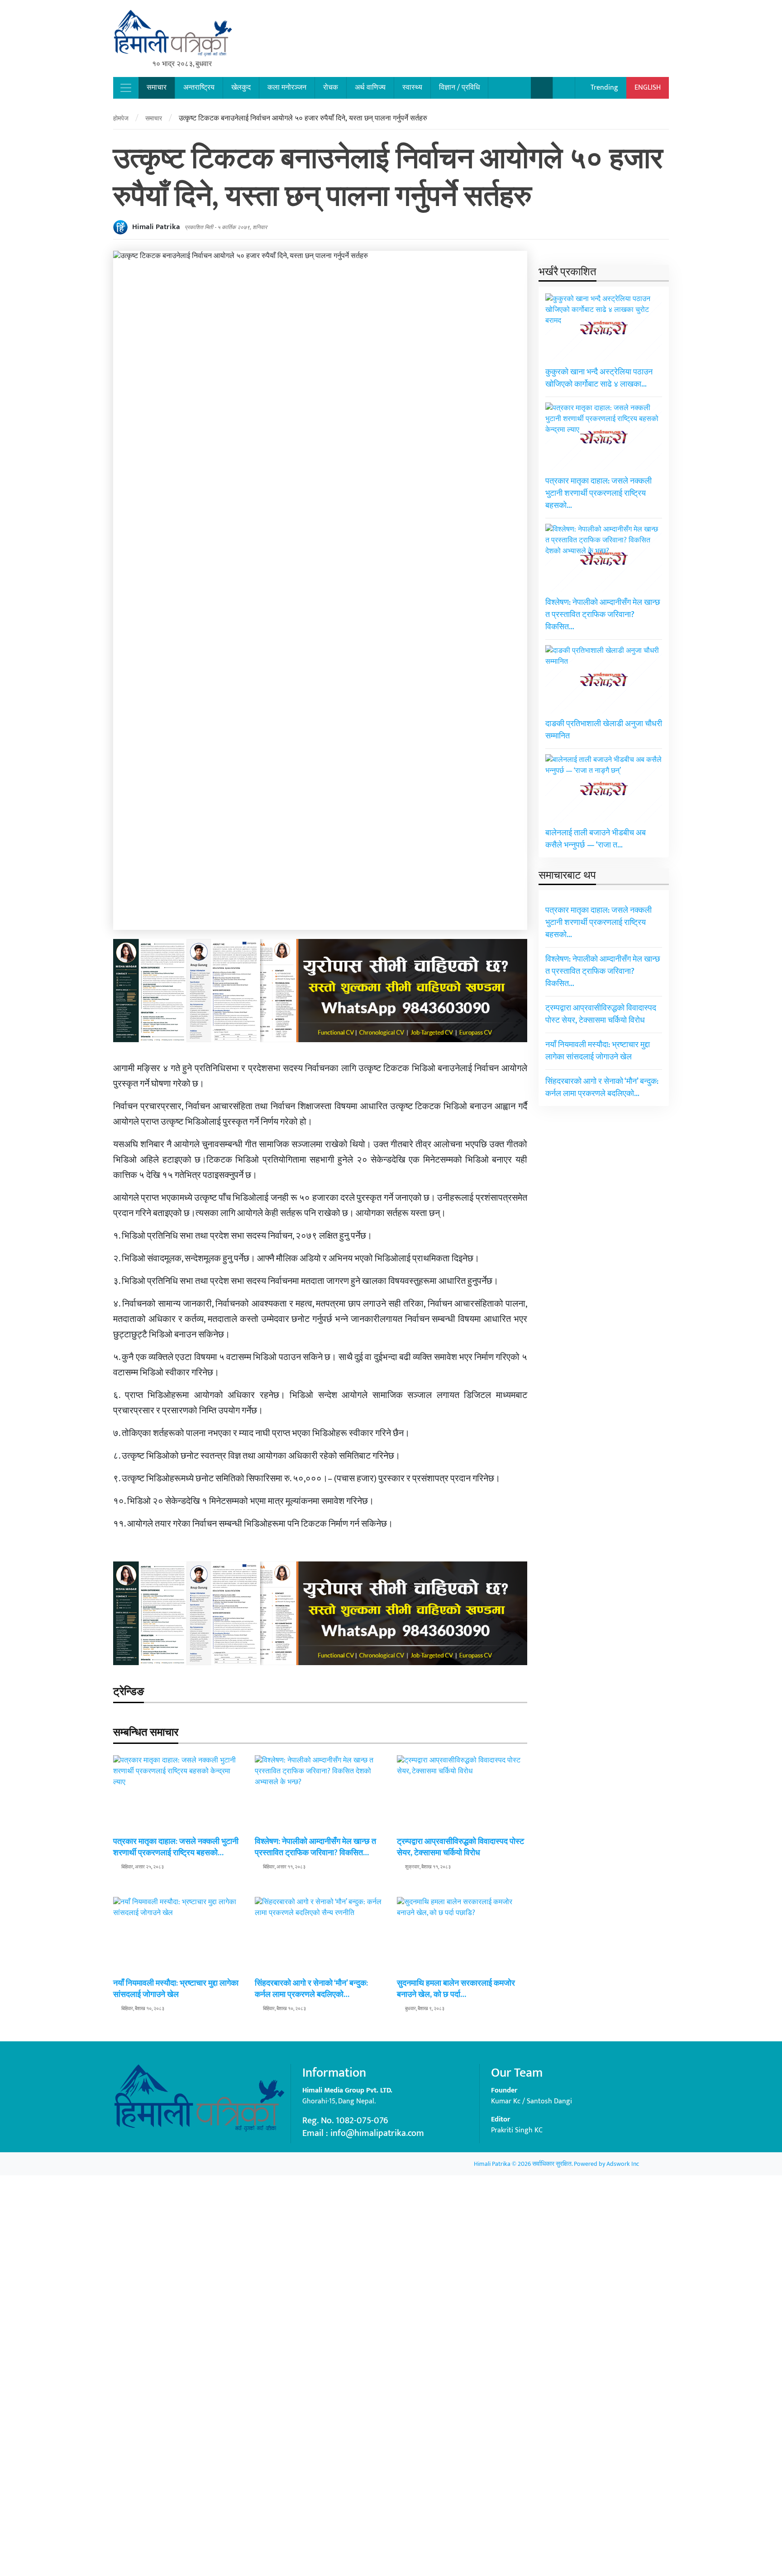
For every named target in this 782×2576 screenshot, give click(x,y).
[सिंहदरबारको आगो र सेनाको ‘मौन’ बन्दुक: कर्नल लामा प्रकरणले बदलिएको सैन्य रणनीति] (320, 2236)
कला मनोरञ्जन (287, 88)
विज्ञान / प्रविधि (459, 88)
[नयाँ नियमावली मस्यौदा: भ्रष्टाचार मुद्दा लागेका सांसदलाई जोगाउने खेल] (178, 2236)
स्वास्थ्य (412, 88)
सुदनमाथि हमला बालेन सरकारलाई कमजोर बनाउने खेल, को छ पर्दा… (456, 1989)
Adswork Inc (623, 2164)
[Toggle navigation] (126, 88)
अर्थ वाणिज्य (370, 88)
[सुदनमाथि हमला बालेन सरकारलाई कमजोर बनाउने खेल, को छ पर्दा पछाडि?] (462, 2236)
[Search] (542, 88)
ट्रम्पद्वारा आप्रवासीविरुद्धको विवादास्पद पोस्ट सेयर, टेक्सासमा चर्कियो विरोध (460, 1847)
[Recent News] (564, 88)
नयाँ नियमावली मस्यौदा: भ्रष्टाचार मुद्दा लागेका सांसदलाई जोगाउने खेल (176, 1989)
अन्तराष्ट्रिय (199, 88)
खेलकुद (241, 88)
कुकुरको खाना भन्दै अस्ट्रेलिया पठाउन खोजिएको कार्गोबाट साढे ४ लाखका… (599, 378)
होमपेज (121, 118)
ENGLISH (648, 88)
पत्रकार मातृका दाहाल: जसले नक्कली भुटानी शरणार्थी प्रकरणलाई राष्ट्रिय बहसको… (176, 1847)
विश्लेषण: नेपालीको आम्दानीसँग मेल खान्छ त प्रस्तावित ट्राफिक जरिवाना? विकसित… (315, 1847)
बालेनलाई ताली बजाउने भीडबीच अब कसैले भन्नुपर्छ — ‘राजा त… (596, 839)
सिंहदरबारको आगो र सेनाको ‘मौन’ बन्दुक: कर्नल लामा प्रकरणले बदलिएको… (311, 1989)
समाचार (157, 88)
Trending (603, 88)
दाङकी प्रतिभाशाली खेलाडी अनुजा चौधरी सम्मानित (604, 730)
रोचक (331, 88)
